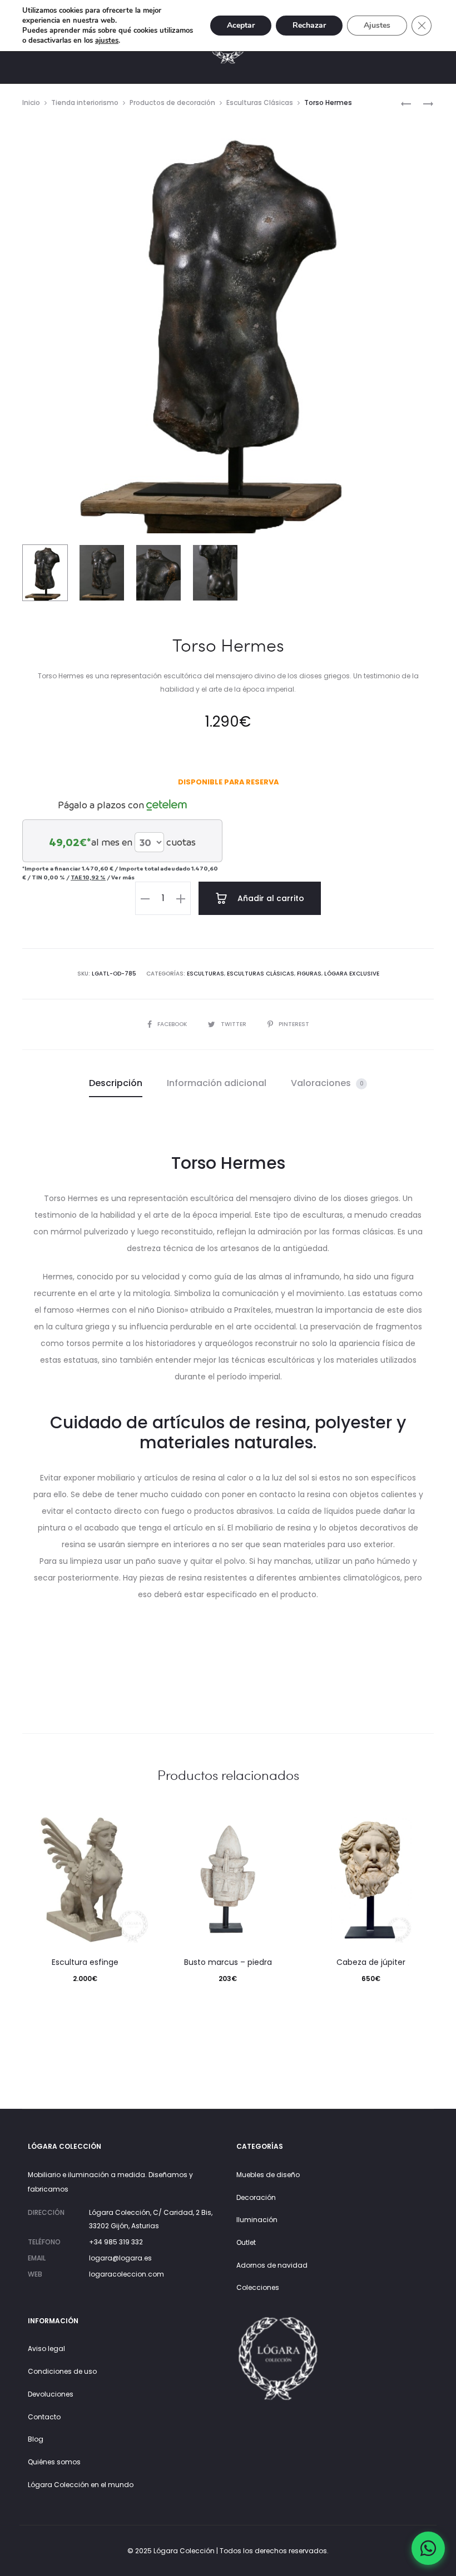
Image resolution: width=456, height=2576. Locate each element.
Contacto (44, 2417)
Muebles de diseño (268, 2175)
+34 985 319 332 (116, 2242)
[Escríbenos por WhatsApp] (428, 2548)
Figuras (309, 974)
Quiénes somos (54, 2462)
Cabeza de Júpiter (371, 1962)
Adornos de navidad (272, 2265)
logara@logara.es (120, 2258)
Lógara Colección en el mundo (81, 2485)
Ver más (123, 877)
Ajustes (377, 25)
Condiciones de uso (62, 2371)
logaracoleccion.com (127, 2274)
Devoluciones (51, 2394)
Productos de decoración (172, 102)
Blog (36, 2439)
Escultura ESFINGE (85, 1962)
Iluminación (257, 2220)
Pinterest (294, 1024)
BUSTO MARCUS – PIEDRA (228, 1962)
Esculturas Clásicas (260, 102)
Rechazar (309, 25)
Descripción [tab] (116, 1083)
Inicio (31, 102)
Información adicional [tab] (217, 1083)
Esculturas (205, 974)
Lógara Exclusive (352, 974)
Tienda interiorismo (85, 102)
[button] (145, 898)
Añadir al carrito (270, 898)
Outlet (246, 2242)
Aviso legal (46, 2349)
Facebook (173, 1024)
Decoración (256, 2197)
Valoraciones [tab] (327, 1083)
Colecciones (258, 2287)
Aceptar (241, 25)
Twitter (234, 1024)
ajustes (107, 41)
